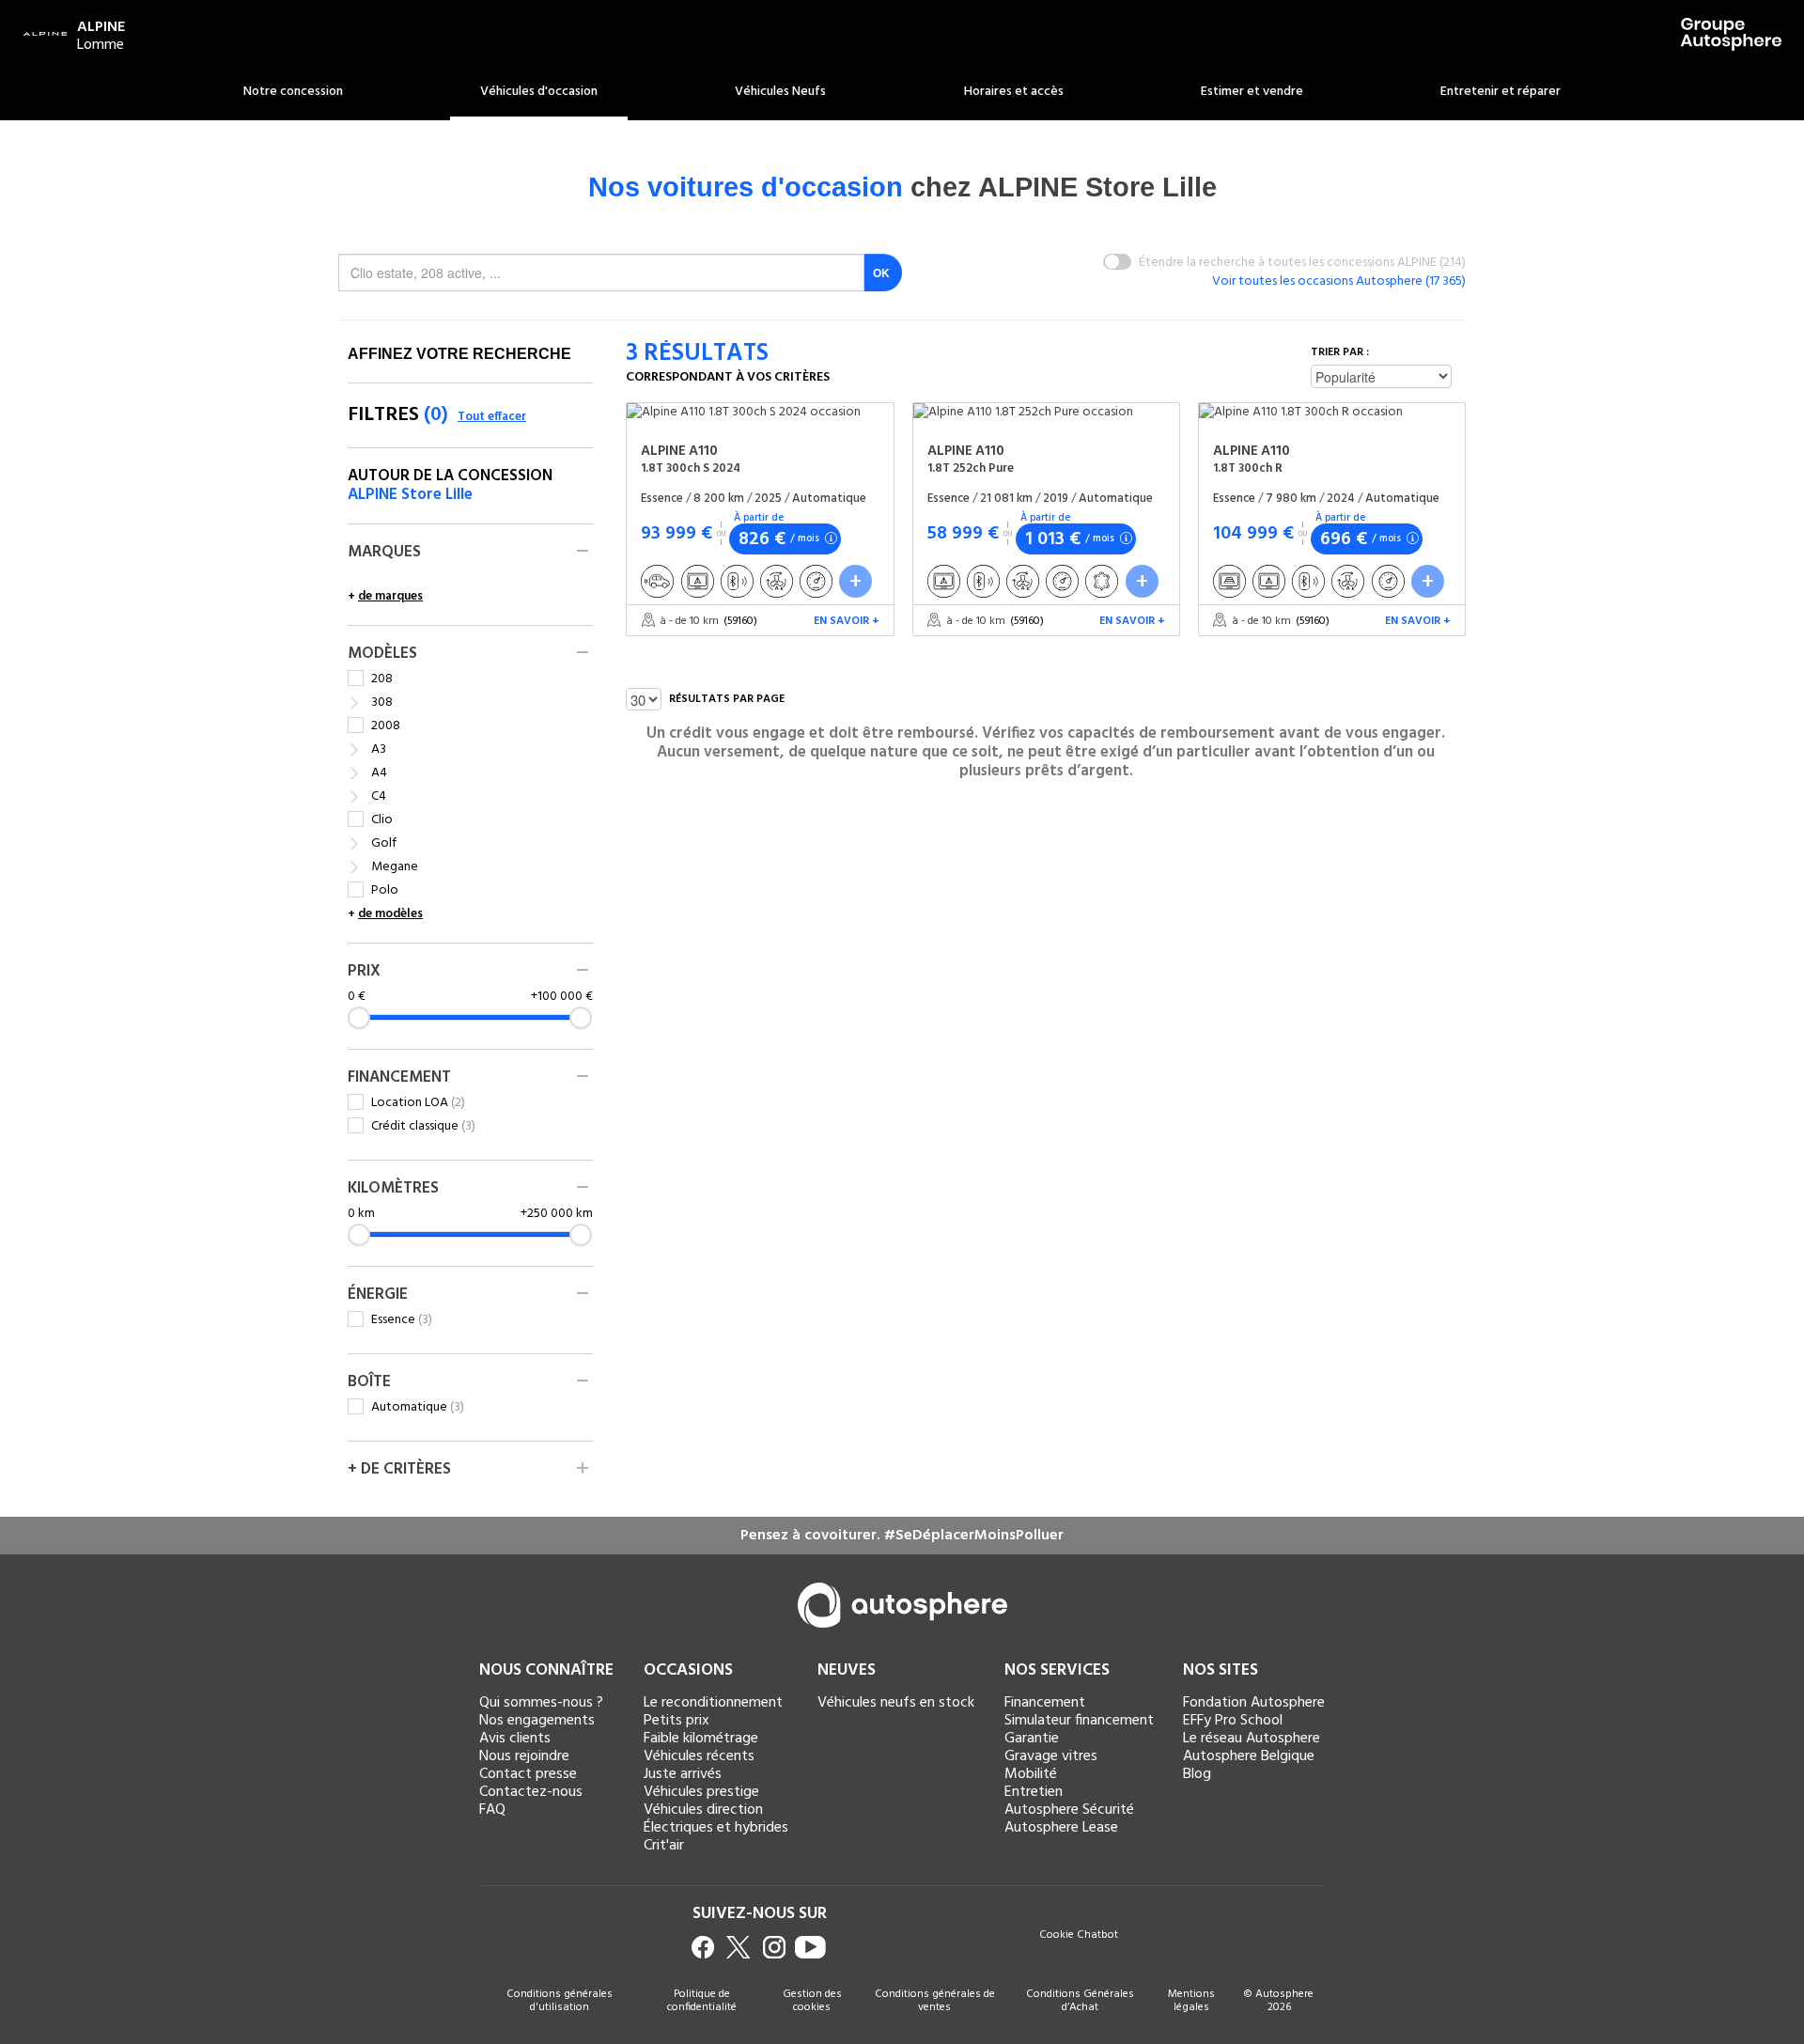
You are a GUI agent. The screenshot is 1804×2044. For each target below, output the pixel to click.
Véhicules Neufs (780, 92)
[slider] (359, 1018)
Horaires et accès (1014, 92)
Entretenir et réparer (1501, 92)
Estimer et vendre (1252, 92)
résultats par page (727, 699)
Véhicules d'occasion (539, 92)
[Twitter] (739, 1947)
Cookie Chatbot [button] (1079, 1936)
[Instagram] (775, 1947)
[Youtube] (810, 1947)
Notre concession (293, 92)
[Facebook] (703, 1947)
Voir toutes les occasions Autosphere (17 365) (1339, 281)
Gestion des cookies (812, 2001)
